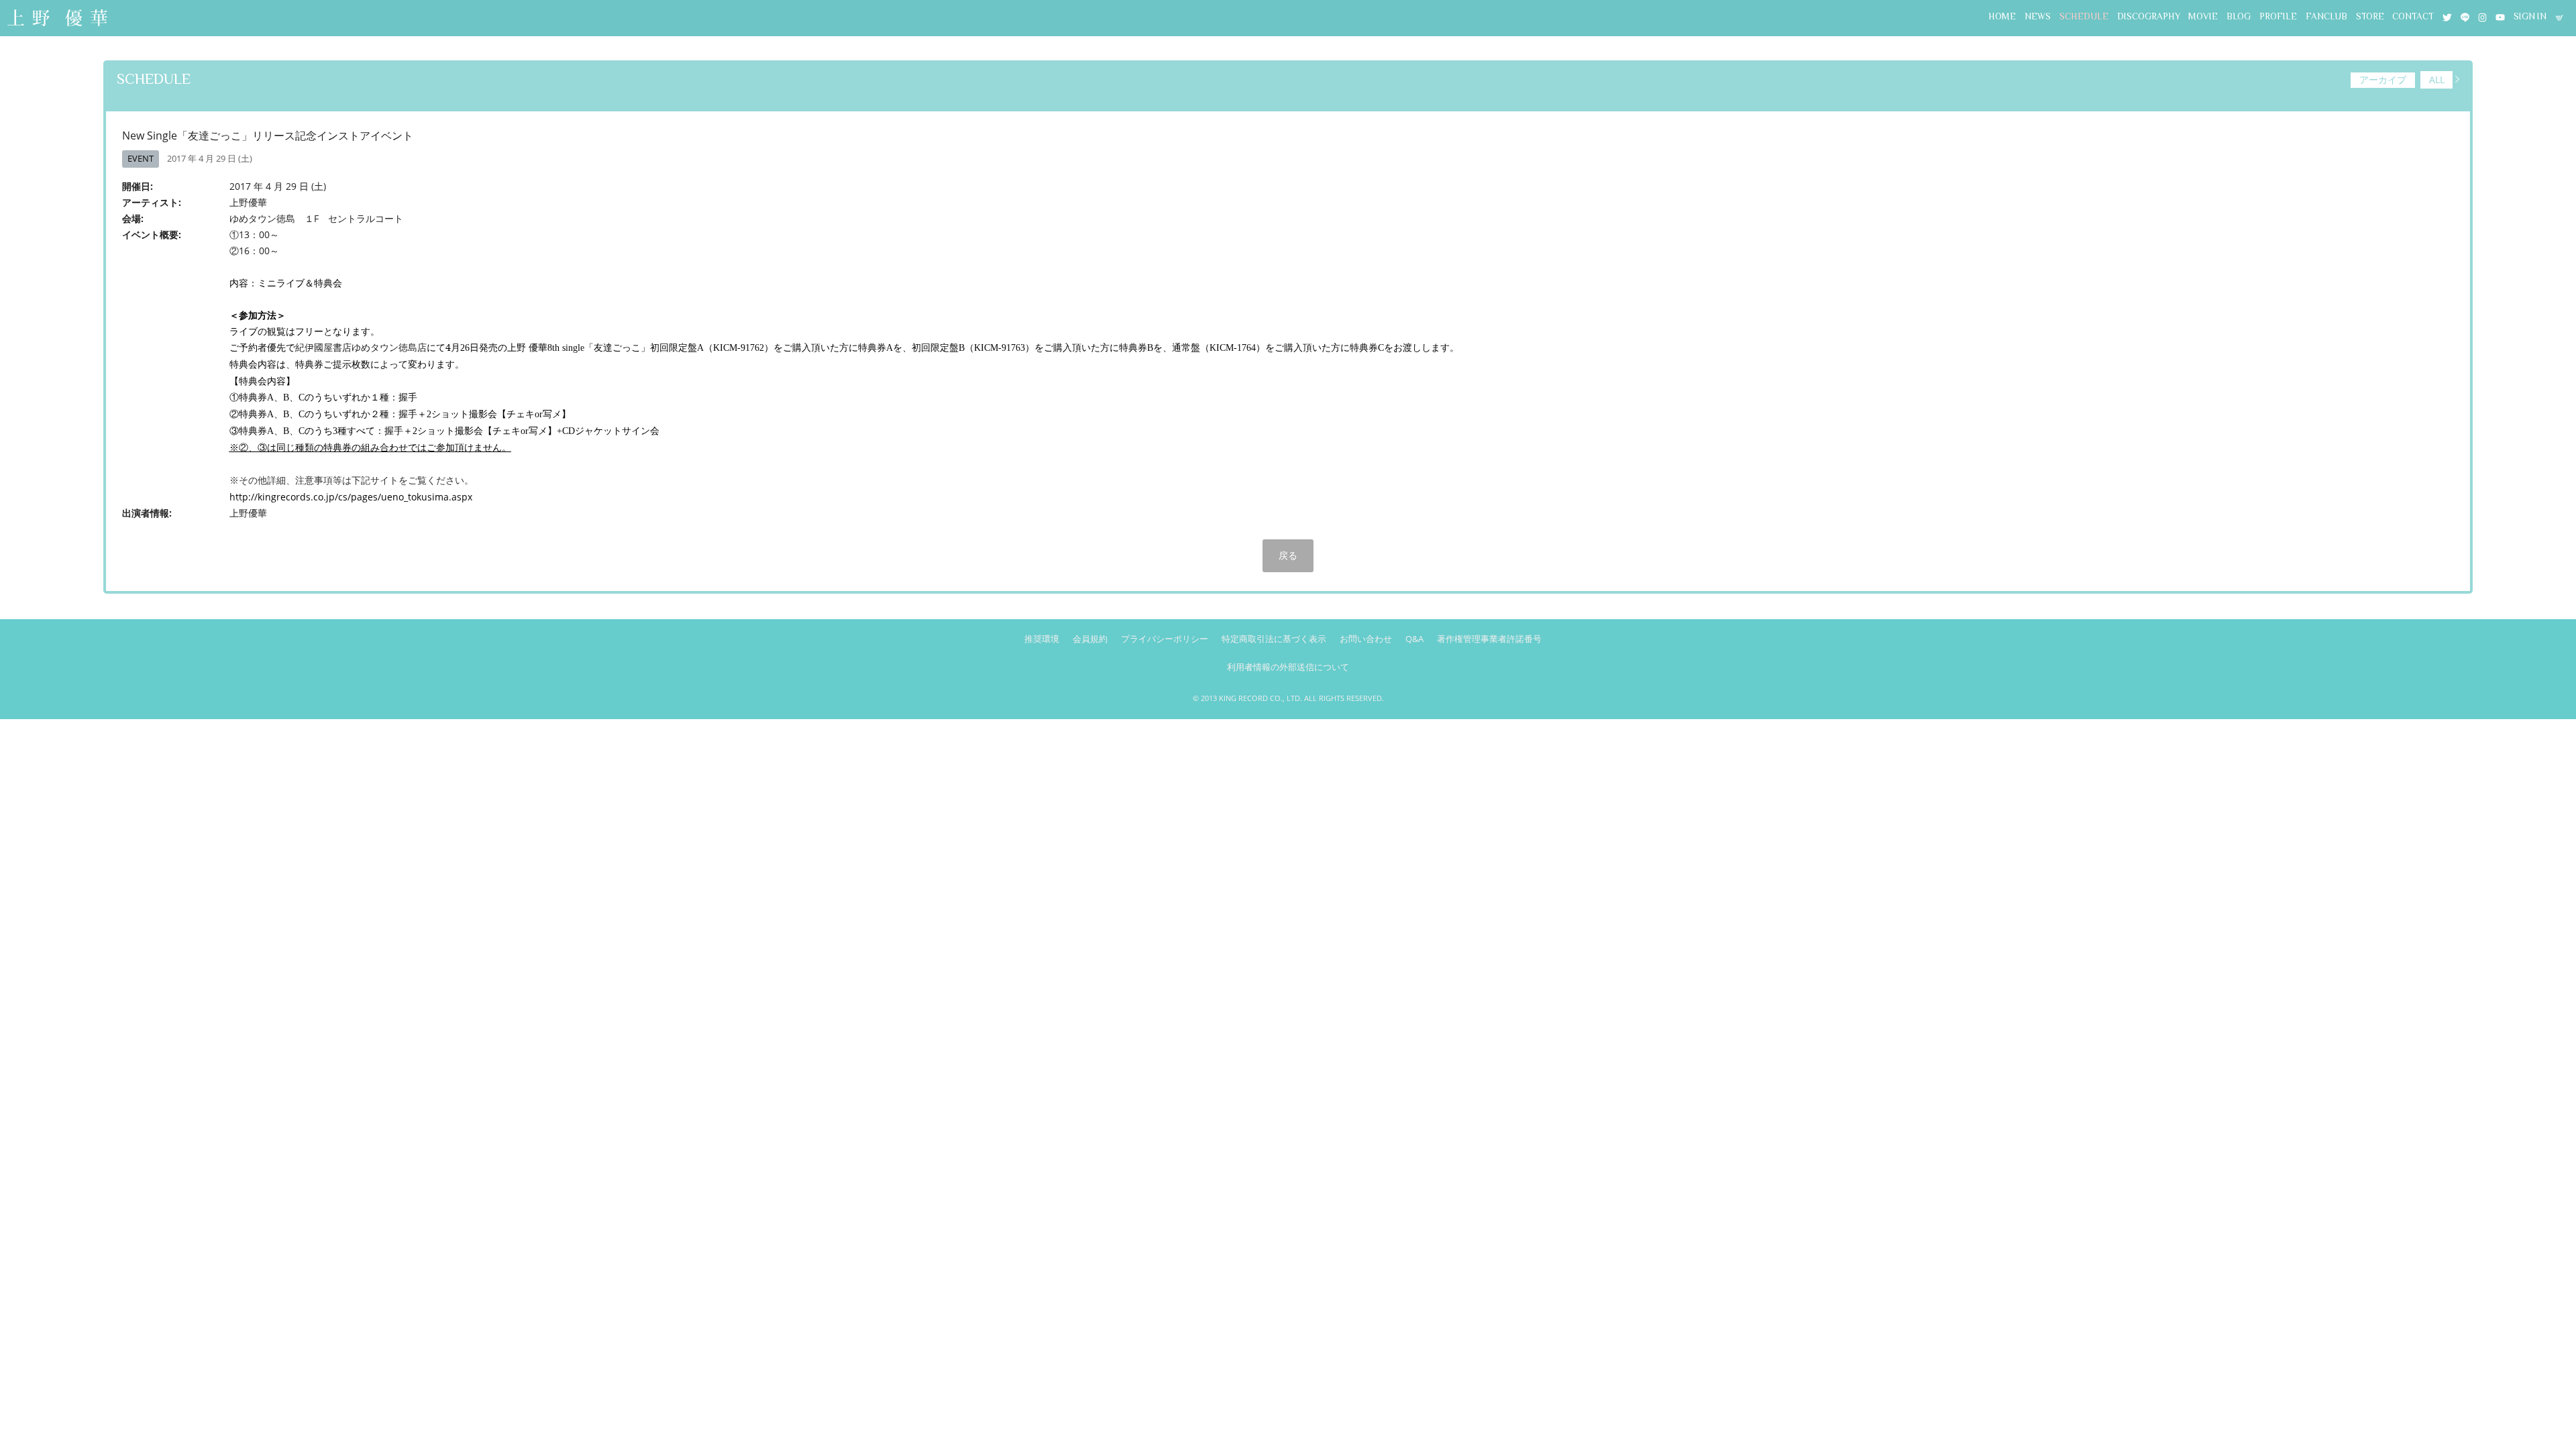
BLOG (2239, 16)
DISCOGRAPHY (2149, 16)
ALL (2437, 79)
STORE (2370, 16)
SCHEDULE (2084, 16)
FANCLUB (2326, 16)
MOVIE (2203, 16)
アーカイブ (2383, 79)
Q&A (1414, 639)
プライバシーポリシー (1165, 639)
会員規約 (1090, 639)
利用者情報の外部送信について (1288, 667)
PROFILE (2278, 16)
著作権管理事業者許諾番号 (1489, 639)
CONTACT (2413, 16)
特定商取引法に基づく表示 (1274, 639)
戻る (1288, 555)
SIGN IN (2530, 16)
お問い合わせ (1366, 639)
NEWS (2038, 16)
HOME (2002, 16)
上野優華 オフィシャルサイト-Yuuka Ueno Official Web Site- (57, 19)
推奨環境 (1042, 639)
